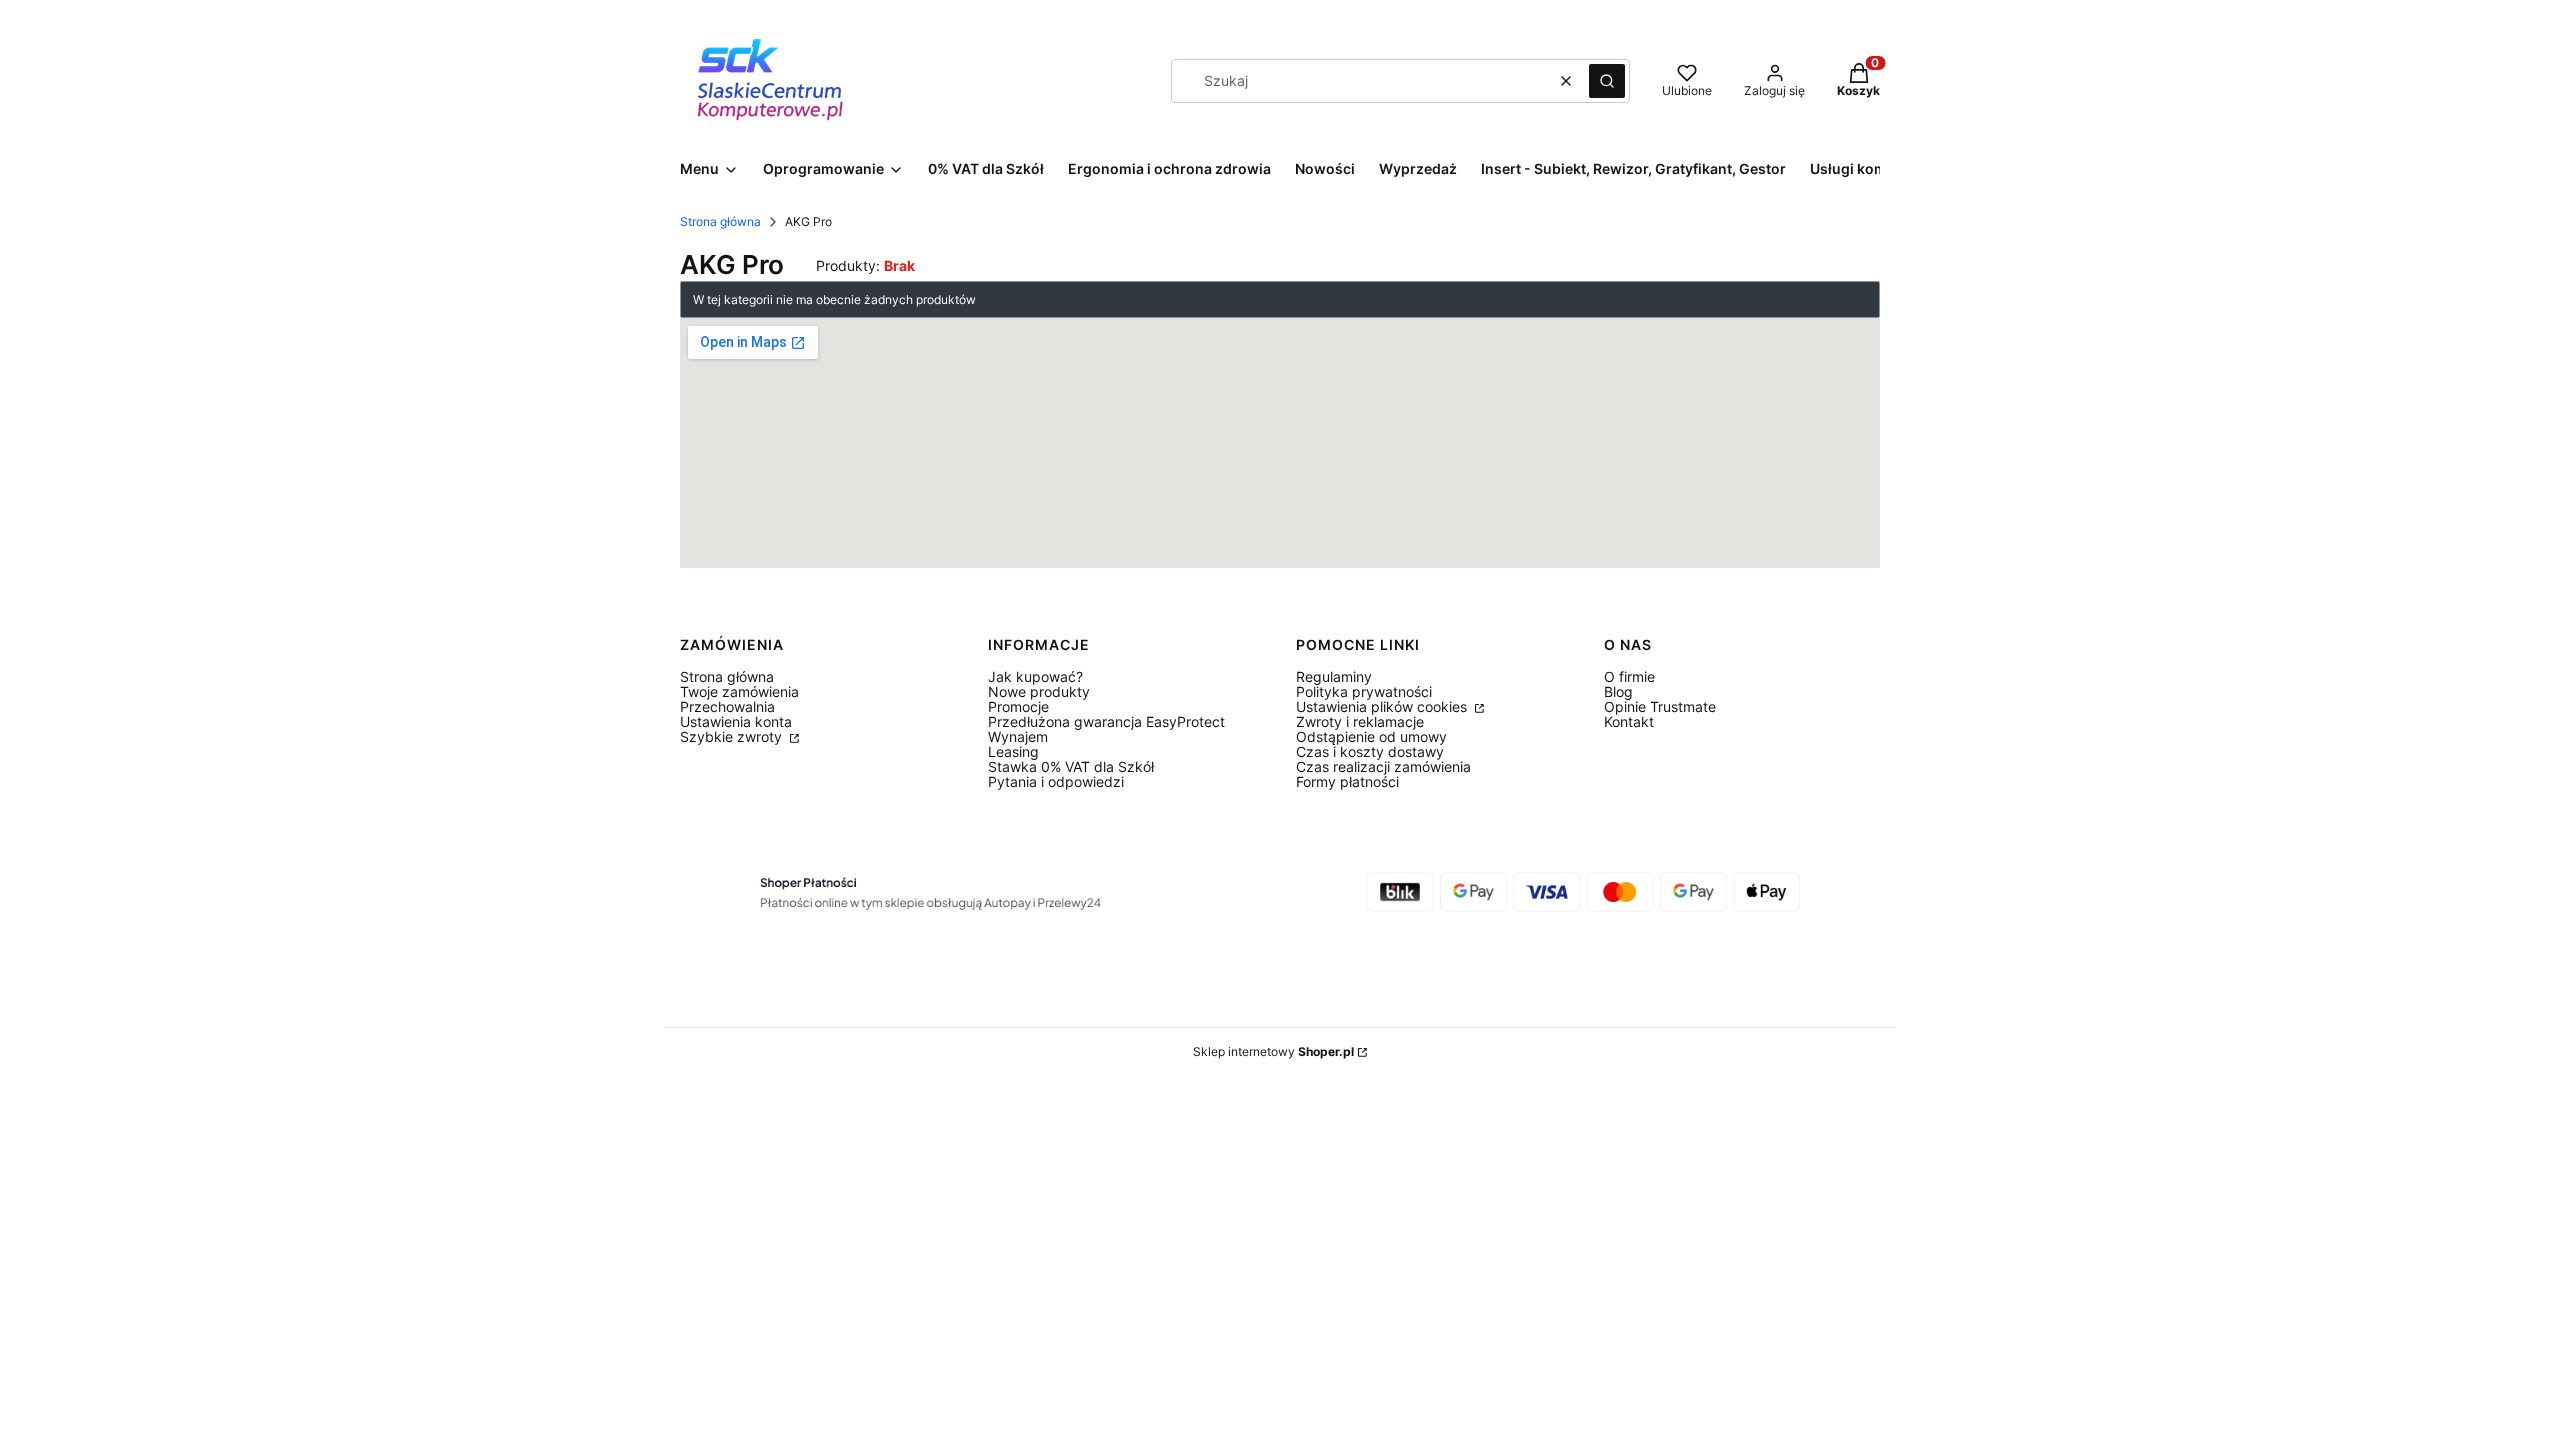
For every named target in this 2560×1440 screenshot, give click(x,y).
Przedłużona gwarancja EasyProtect (1106, 721)
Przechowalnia (727, 706)
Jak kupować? (1035, 676)
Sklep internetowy (1273, 1051)
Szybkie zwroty (733, 736)
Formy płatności (1347, 781)
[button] (1607, 81)
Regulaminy (1334, 676)
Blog (1618, 691)
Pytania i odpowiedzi (1056, 781)
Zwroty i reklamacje (1360, 721)
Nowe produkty (1039, 691)
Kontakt (1629, 721)
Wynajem (1018, 736)
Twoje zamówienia (739, 691)
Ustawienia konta (736, 721)
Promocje (1018, 706)
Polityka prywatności (1364, 691)
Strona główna (720, 221)
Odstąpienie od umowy (1371, 736)
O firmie (1629, 676)
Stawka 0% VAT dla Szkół (1071, 766)
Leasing (1013, 751)
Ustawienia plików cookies (1383, 706)
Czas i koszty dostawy (1370, 751)
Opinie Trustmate (1660, 706)
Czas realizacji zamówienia (1383, 766)
